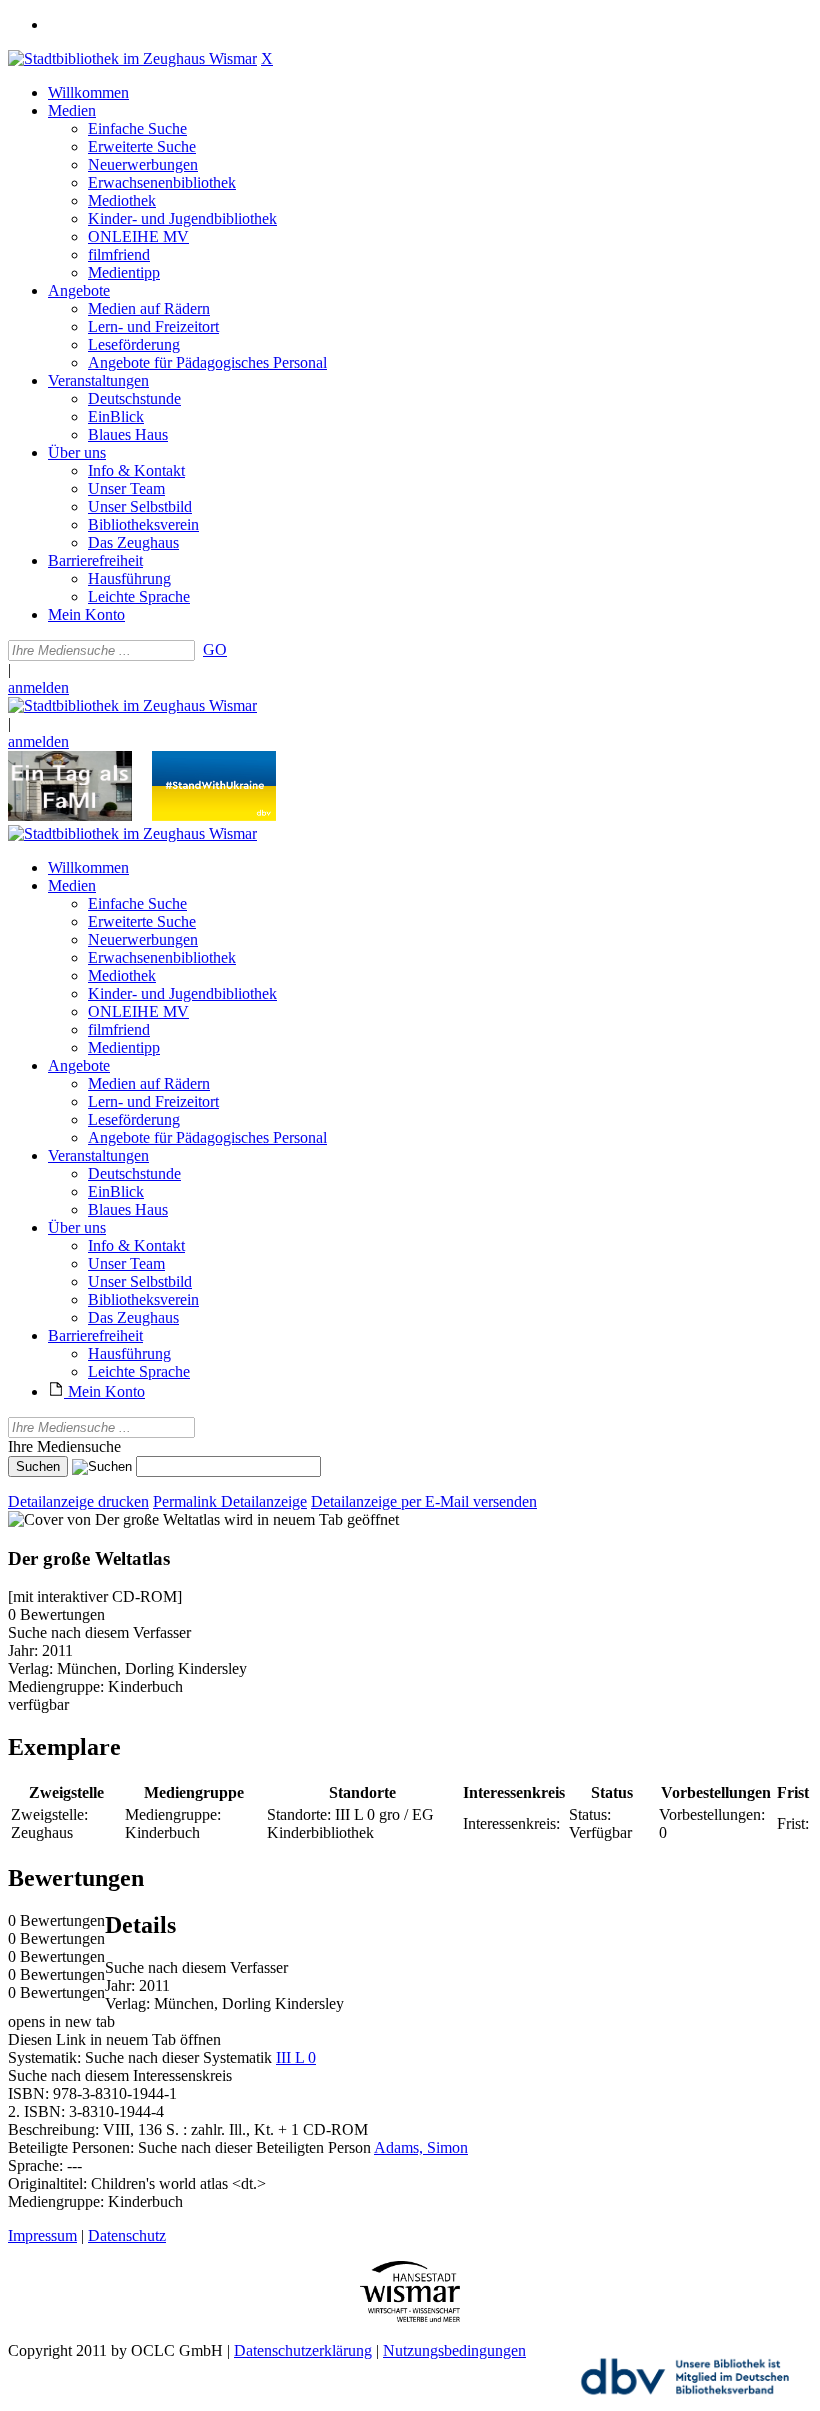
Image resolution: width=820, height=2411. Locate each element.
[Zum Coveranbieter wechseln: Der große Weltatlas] (114, 1519)
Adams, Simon (421, 2147)
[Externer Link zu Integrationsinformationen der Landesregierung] (214, 815)
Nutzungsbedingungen (454, 2350)
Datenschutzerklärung (303, 2350)
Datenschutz (127, 2235)
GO (215, 649)
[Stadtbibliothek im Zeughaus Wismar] (132, 58)
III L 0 (296, 2057)
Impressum (42, 2235)
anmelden (38, 687)
